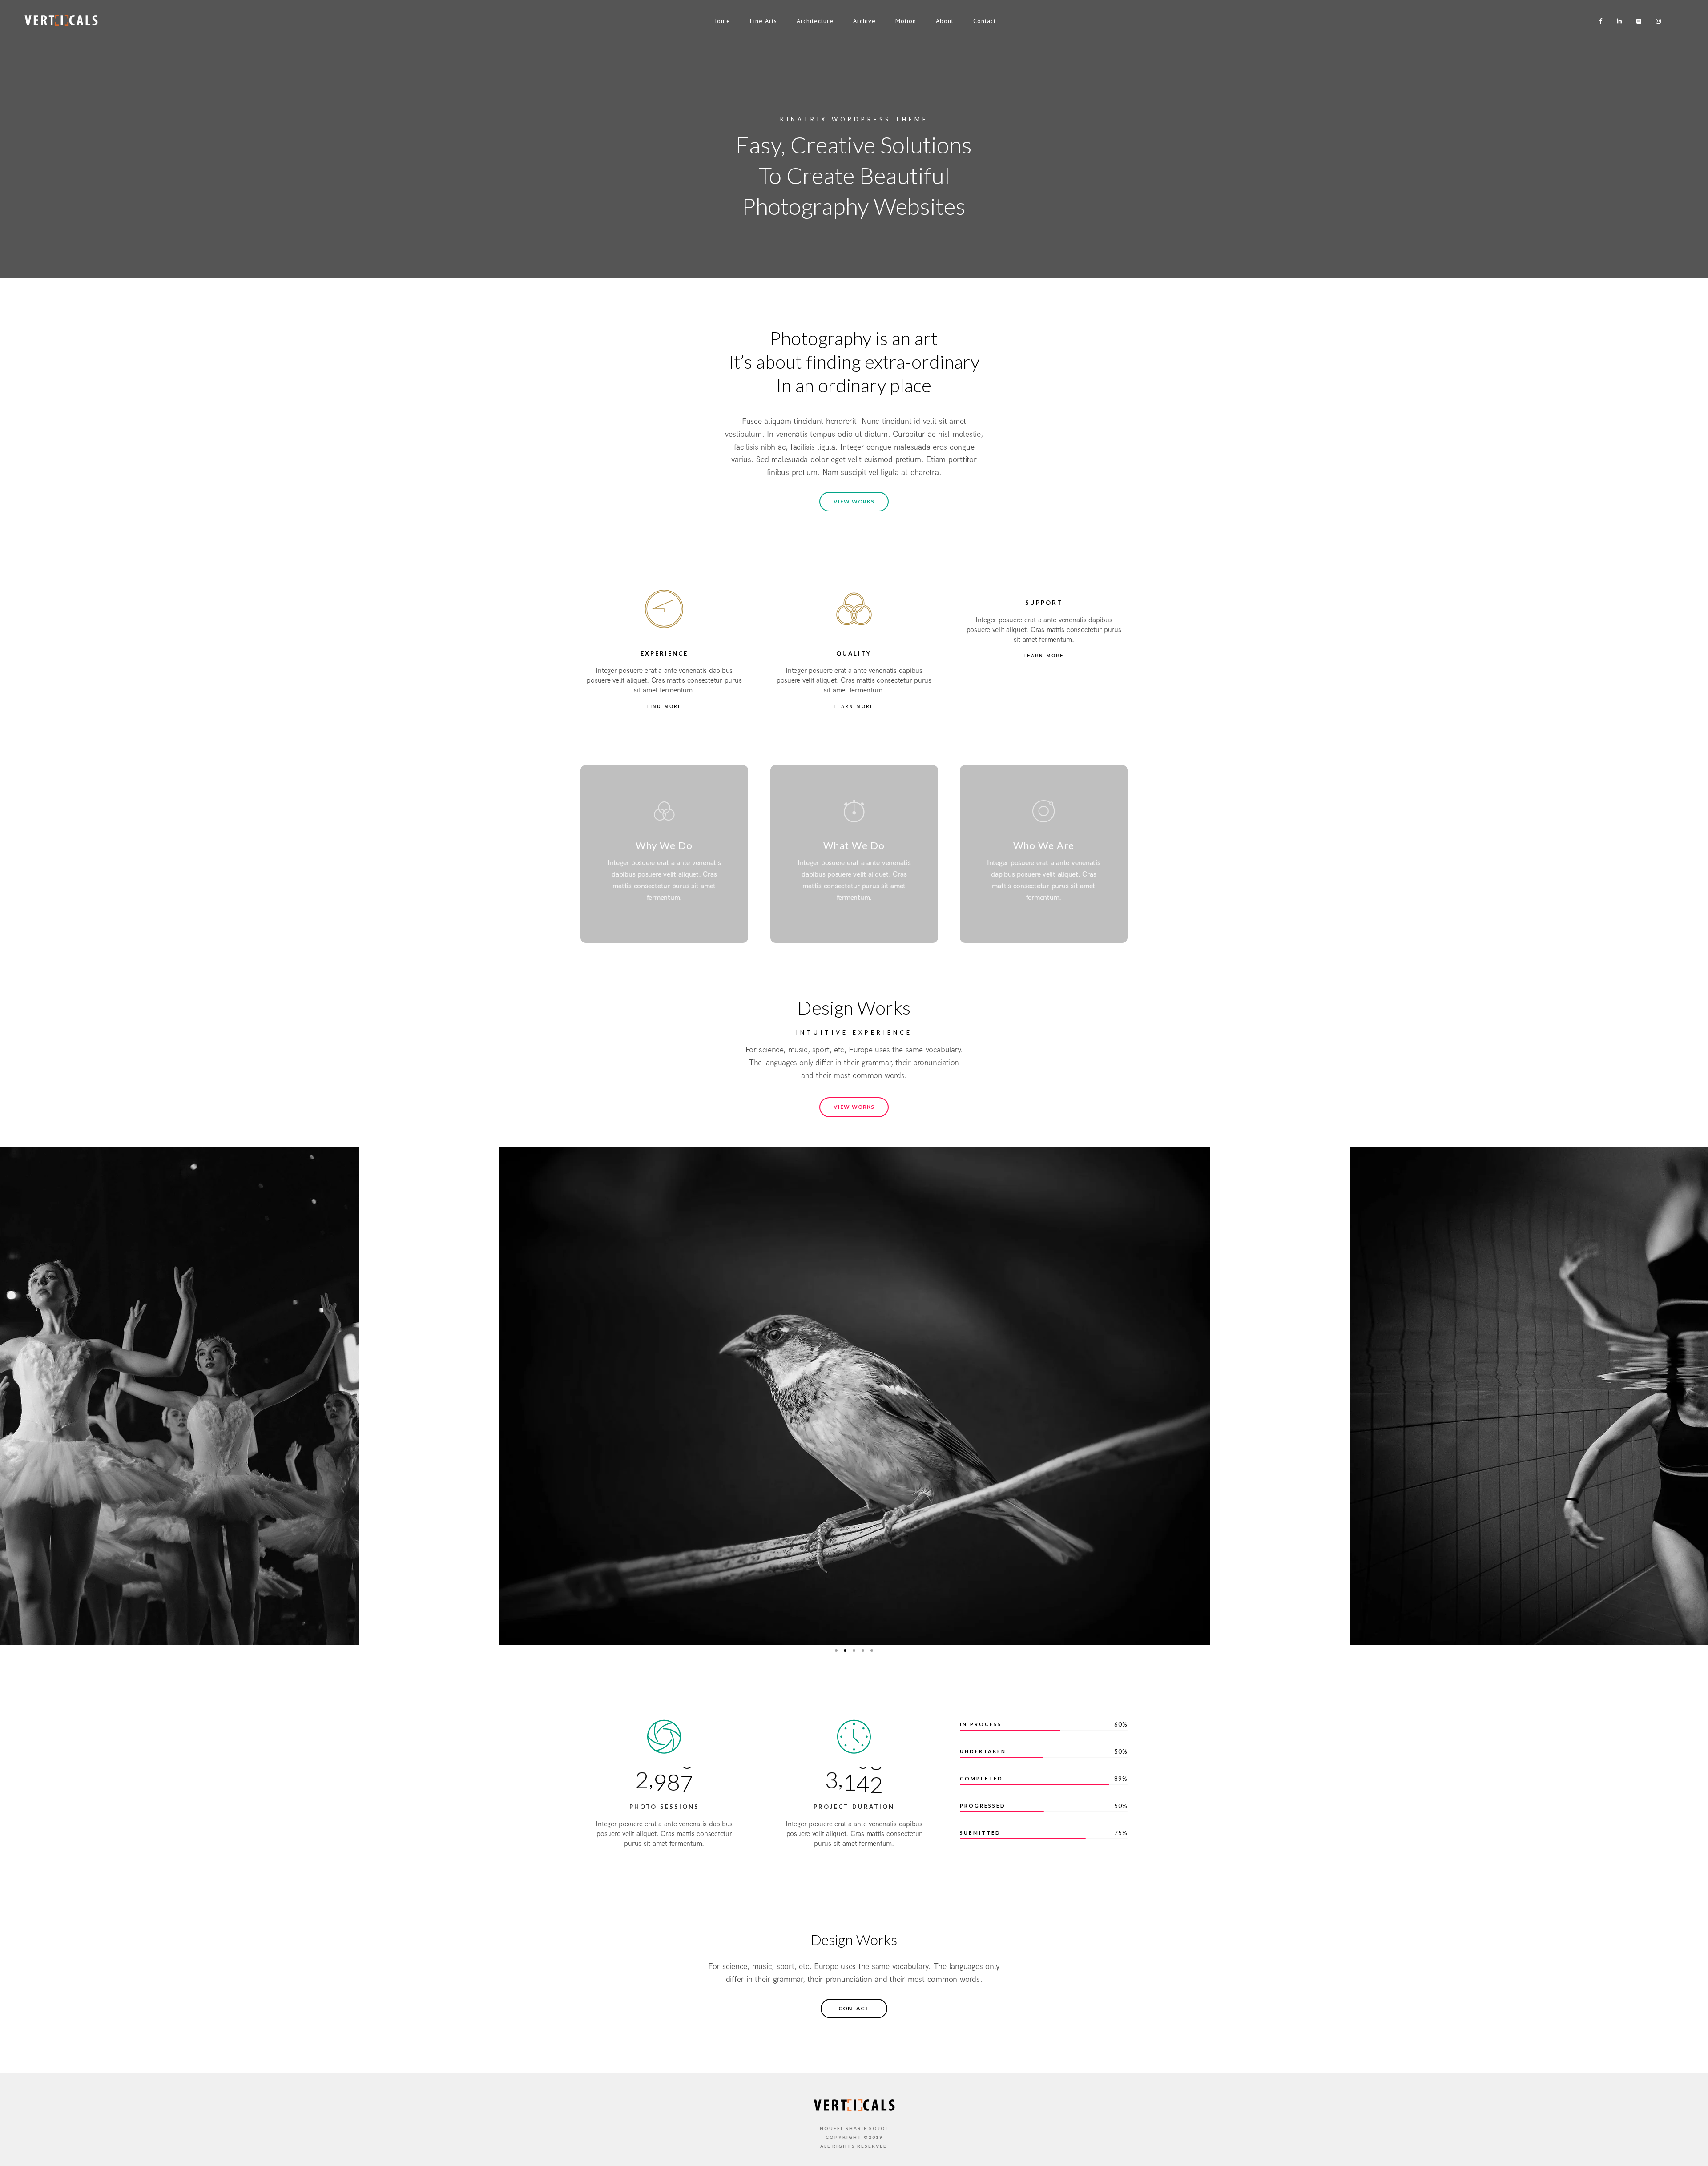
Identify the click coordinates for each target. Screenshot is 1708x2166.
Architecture (815, 21)
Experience (664, 653)
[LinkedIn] (1617, 21)
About (945, 21)
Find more (664, 707)
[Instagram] (1656, 21)
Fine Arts (763, 21)
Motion (906, 21)
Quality (854, 653)
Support (1044, 603)
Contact (985, 21)
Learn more (854, 707)
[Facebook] (1598, 21)
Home (721, 21)
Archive (864, 21)
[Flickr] (1637, 21)
